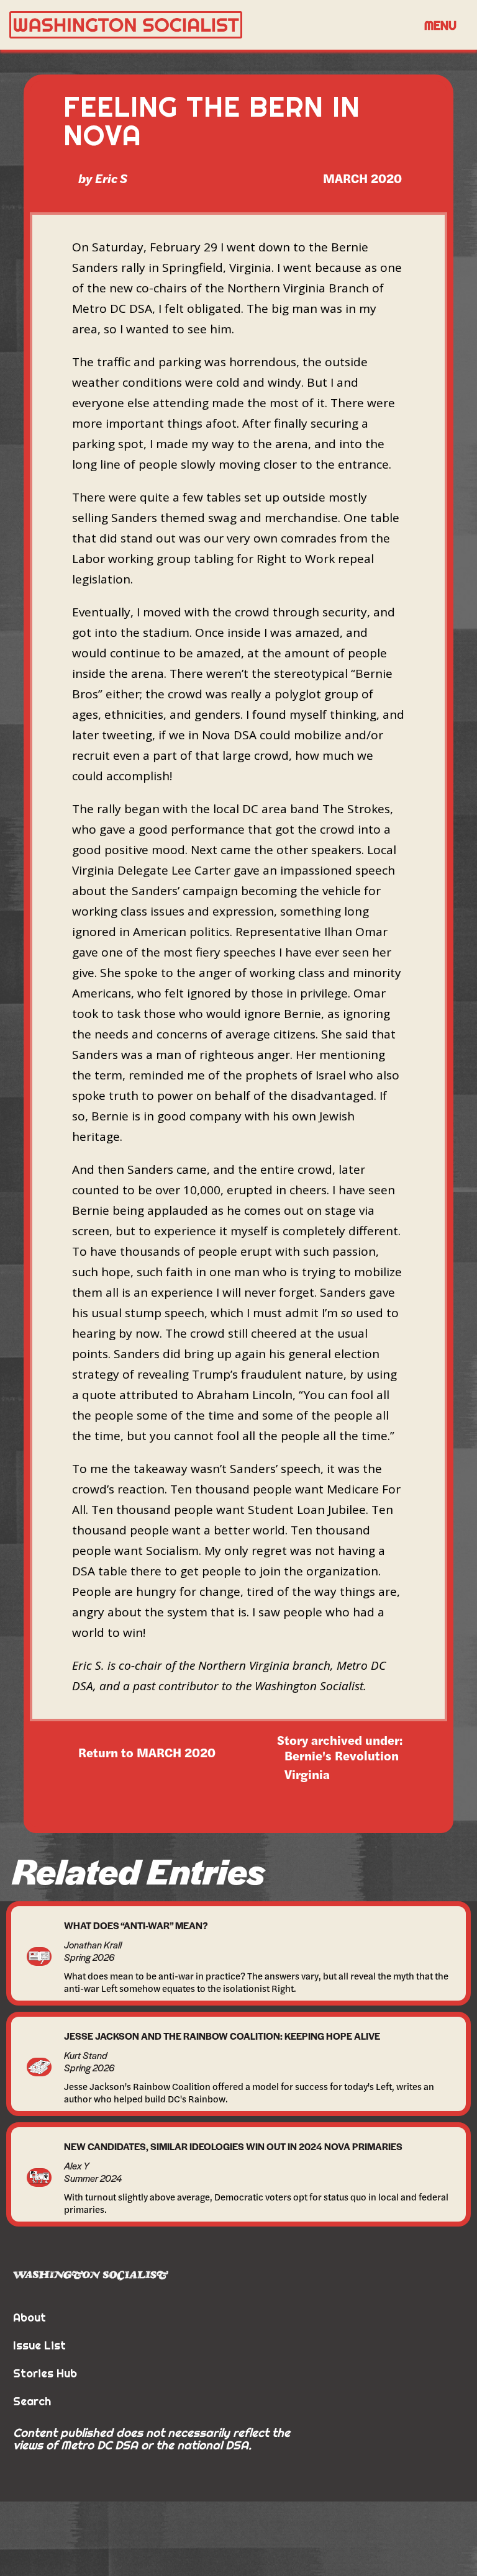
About (30, 2317)
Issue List (39, 2345)
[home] (211, 25)
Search (32, 2401)
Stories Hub (45, 2373)
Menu (440, 25)
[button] (440, 25)
